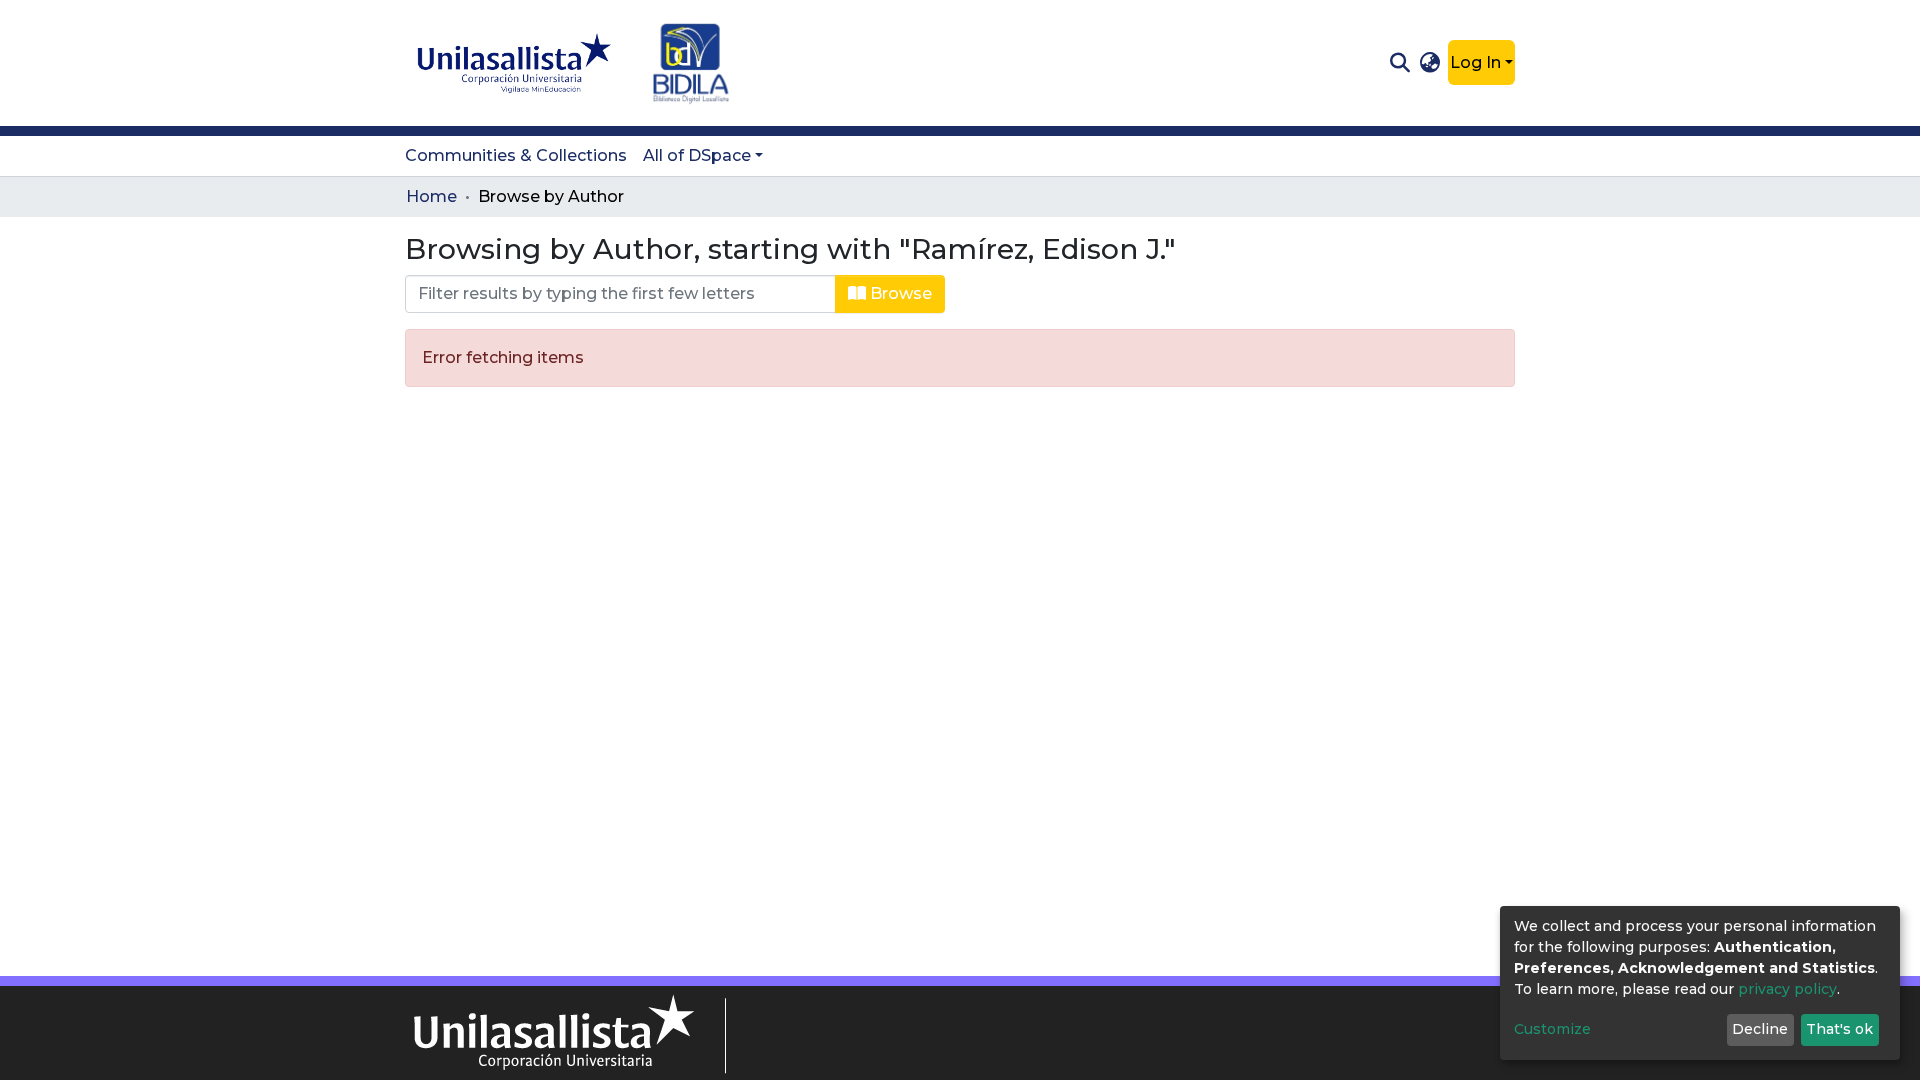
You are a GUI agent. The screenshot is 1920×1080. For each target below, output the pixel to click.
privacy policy (1787, 989)
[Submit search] (1399, 63)
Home (431, 196)
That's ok (1839, 1029)
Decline (1760, 1029)
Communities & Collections (516, 155)
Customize (1552, 1029)
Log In (1475, 62)
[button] (1430, 63)
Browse (899, 293)
